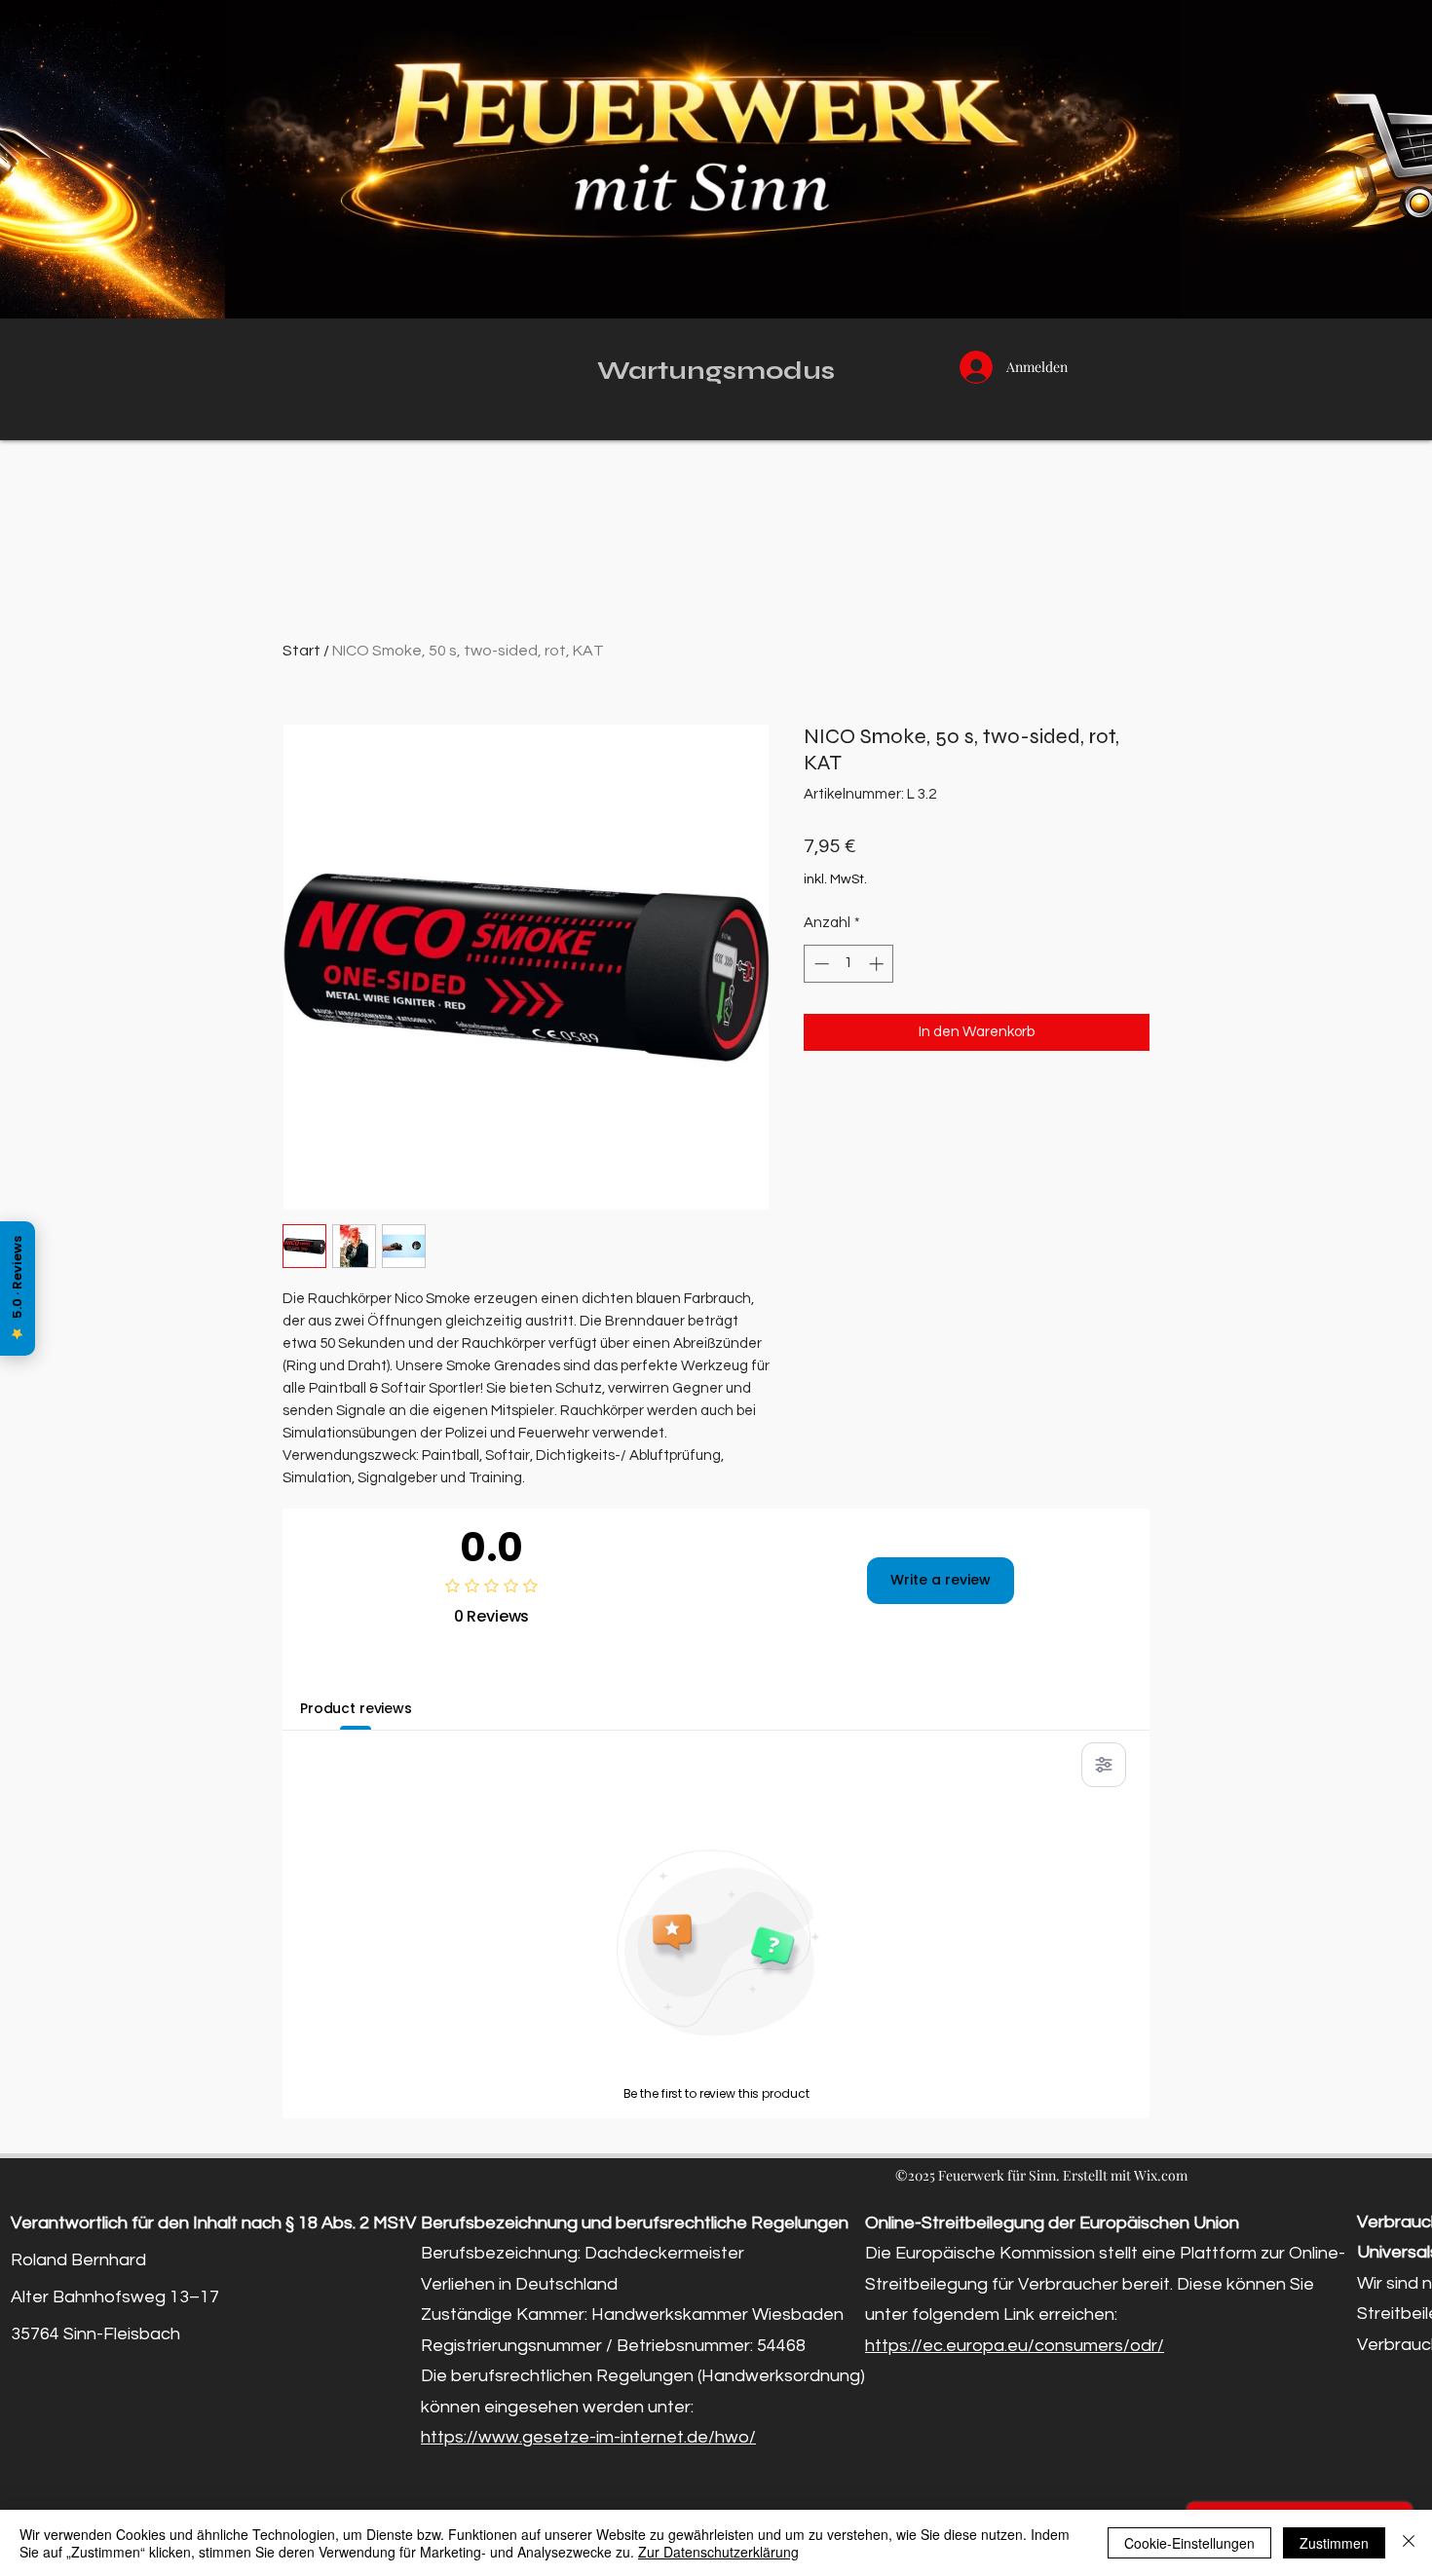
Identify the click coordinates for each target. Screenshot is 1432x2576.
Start (301, 651)
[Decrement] (820, 964)
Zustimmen (1334, 2543)
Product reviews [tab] (356, 1708)
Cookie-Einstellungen (1189, 2543)
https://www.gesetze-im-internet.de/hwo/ (588, 2437)
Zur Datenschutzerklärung (718, 2552)
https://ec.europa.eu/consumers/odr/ (1015, 2346)
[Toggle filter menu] (1104, 1765)
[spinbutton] (849, 964)
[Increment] (878, 964)
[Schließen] (1409, 2543)
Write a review (941, 1580)
